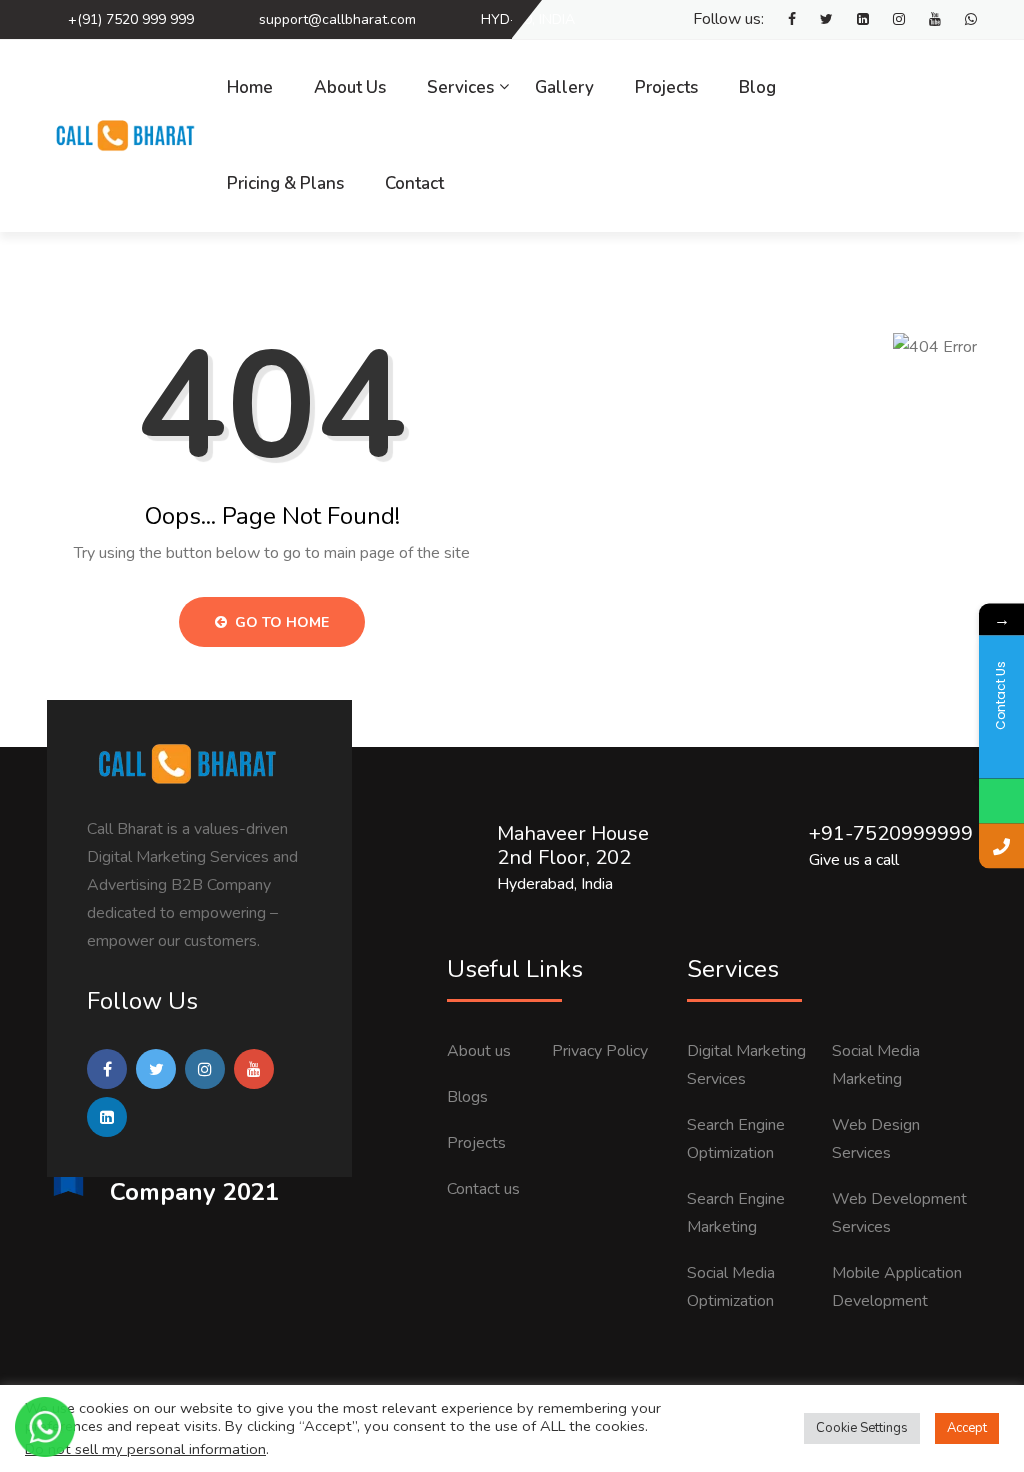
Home (250, 87)
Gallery (564, 87)
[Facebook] (782, 20)
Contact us (483, 1189)
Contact (414, 183)
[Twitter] (816, 20)
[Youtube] (925, 20)
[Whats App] (961, 20)
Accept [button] (967, 1428)
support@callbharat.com (337, 19)
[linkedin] (853, 20)
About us (479, 1051)
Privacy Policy (600, 1051)
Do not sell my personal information (145, 1449)
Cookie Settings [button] (862, 1428)
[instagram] (889, 20)
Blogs (467, 1097)
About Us (350, 87)
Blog (757, 87)
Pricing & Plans (285, 183)
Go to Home (280, 622)
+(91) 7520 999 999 (131, 19)
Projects (666, 87)
